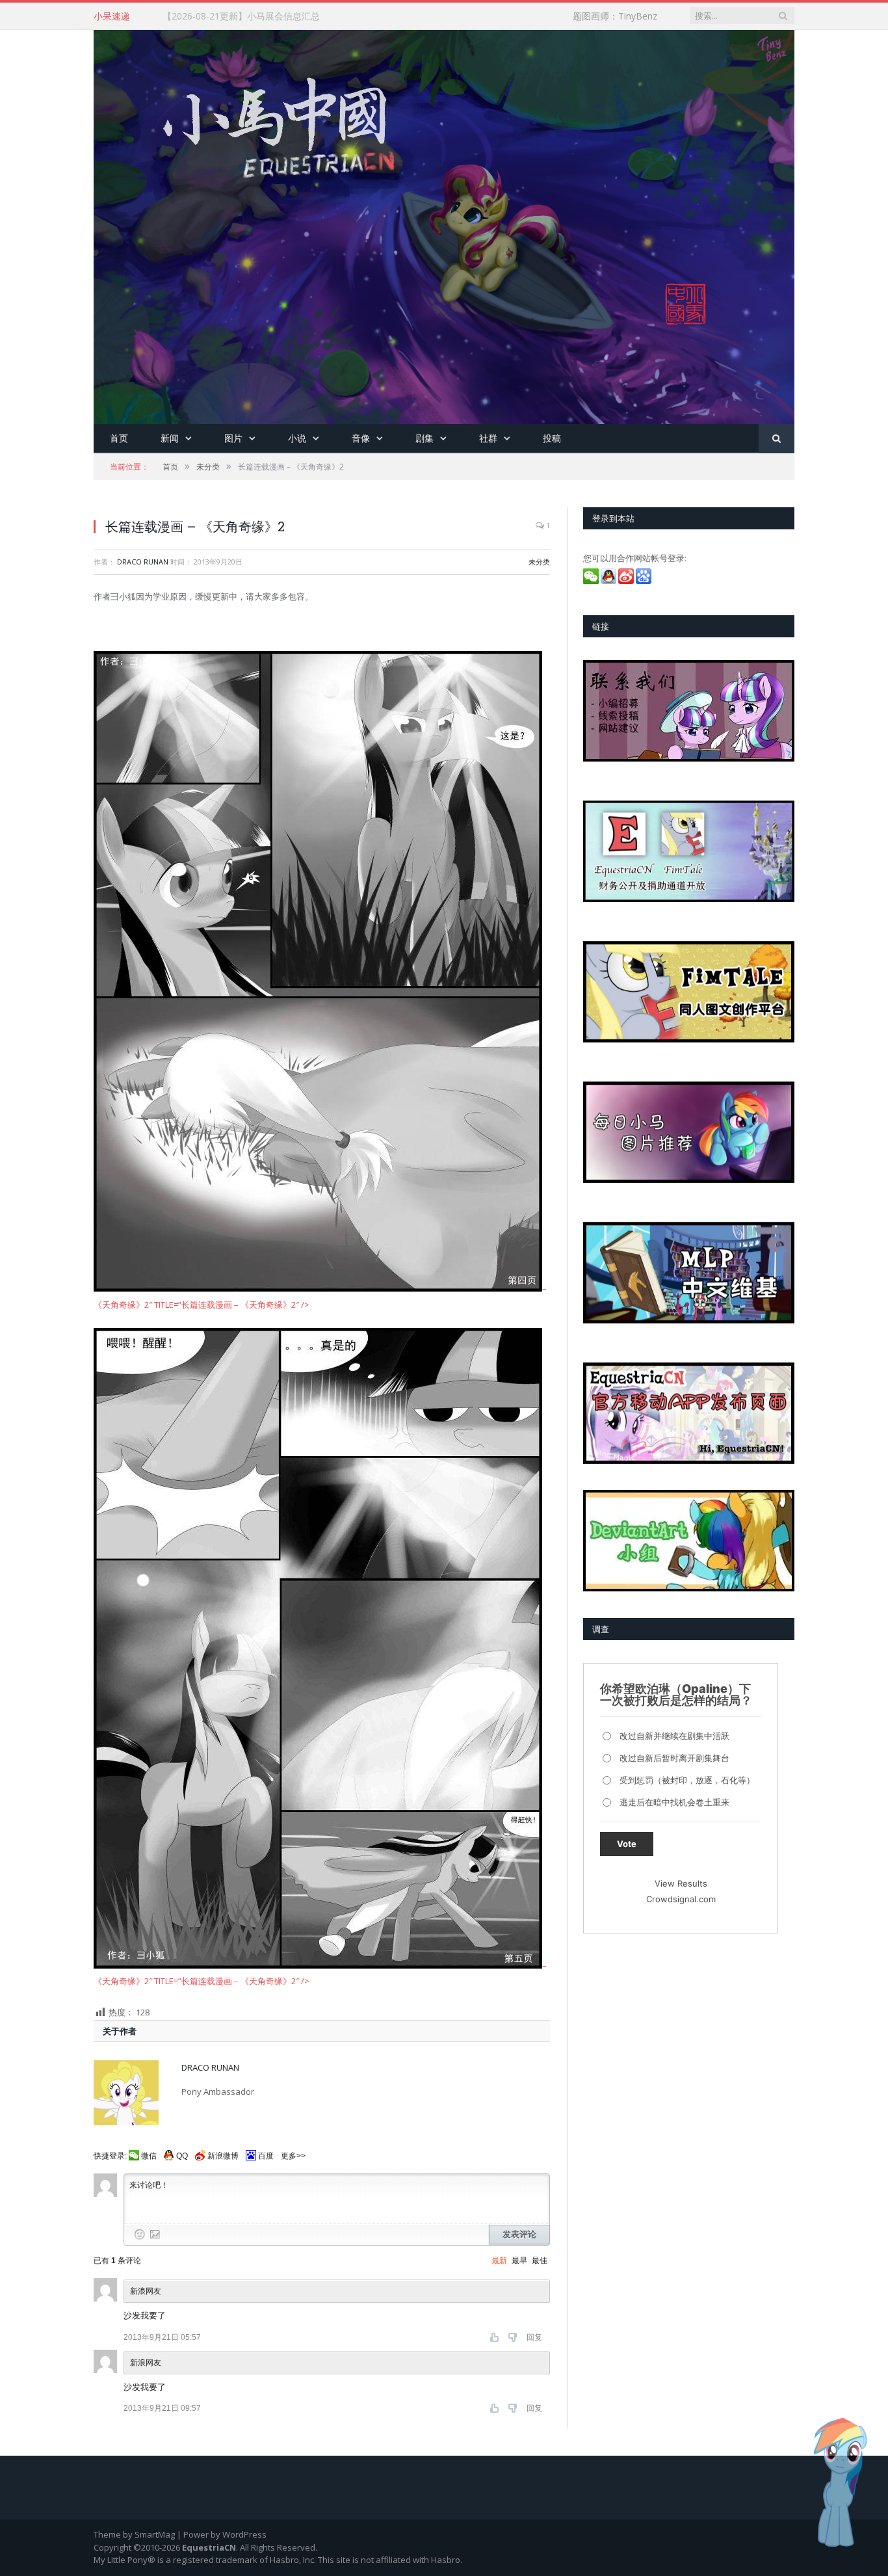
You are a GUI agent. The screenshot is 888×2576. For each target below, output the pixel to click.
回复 (534, 2337)
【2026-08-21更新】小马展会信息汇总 (241, 16)
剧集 (424, 438)
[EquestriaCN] (444, 224)
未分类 (539, 562)
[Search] (777, 439)
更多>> (293, 2156)
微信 (149, 2156)
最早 (519, 2261)
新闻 (170, 438)
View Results (681, 1883)
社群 (488, 438)
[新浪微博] (627, 581)
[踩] (514, 2337)
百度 (266, 2156)
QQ (182, 2156)
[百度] (645, 581)
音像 (361, 438)
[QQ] (609, 581)
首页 (119, 438)
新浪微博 (223, 2156)
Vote (627, 1844)
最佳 (540, 2261)
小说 (297, 438)
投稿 (552, 438)
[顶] (496, 2337)
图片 (233, 438)
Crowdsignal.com (681, 1899)
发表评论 (519, 2234)
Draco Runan (143, 562)
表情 (140, 2235)
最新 (499, 2261)
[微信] (592, 581)
